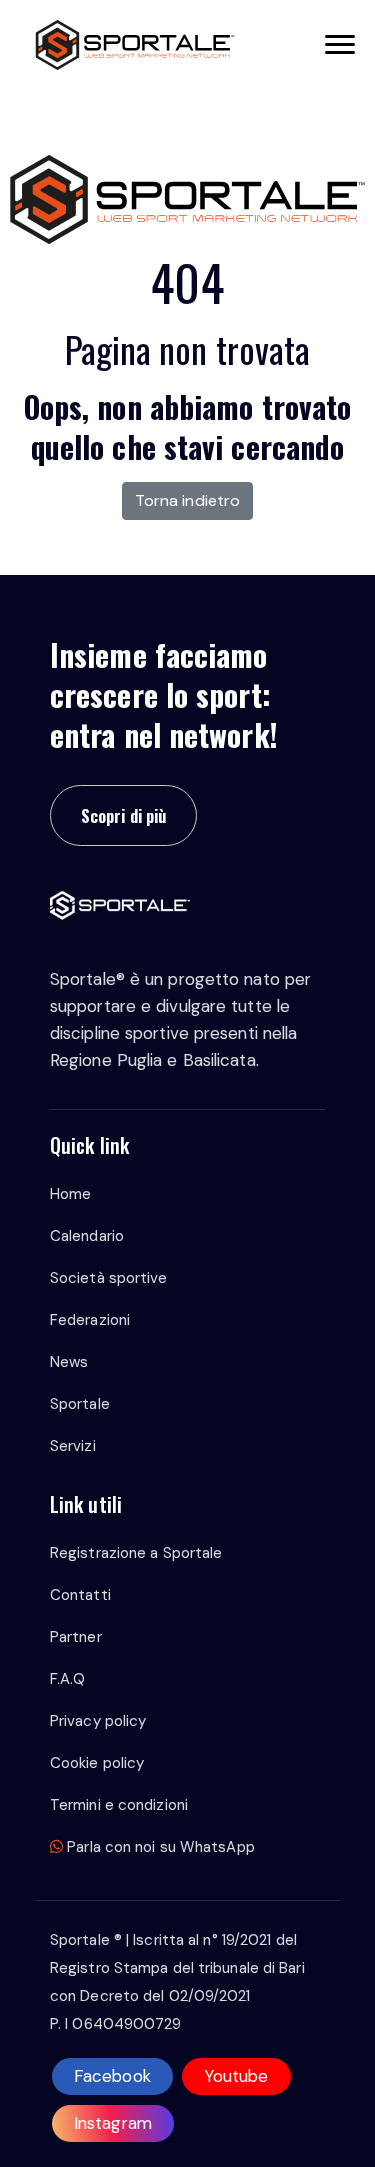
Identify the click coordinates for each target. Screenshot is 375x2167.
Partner (76, 1637)
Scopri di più (123, 815)
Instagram (113, 2123)
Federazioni (90, 1320)
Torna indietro (187, 500)
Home (70, 1194)
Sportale (80, 1404)
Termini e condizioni (119, 1805)
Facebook (112, 2076)
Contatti (80, 1595)
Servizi (73, 1446)
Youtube (236, 2076)
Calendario (87, 1236)
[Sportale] (135, 45)
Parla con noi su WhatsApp (159, 1847)
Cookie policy (97, 1763)
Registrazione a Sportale (136, 1553)
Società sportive (109, 1278)
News (69, 1362)
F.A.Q (68, 1679)
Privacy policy (98, 1721)
